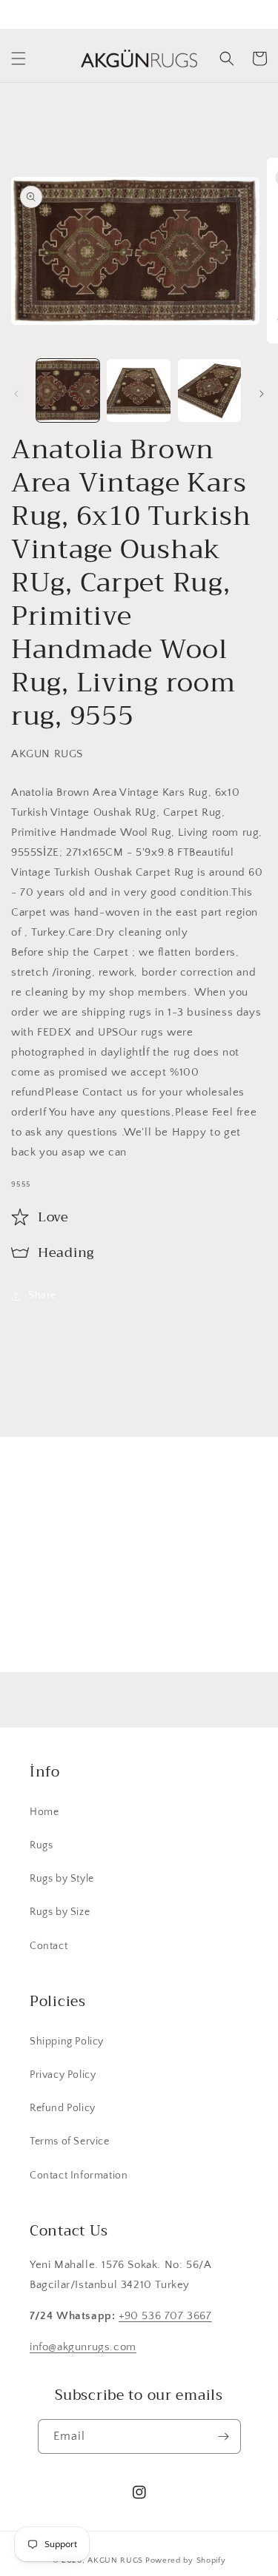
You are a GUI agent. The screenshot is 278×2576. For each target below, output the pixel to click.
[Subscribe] (231, 1626)
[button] (19, 58)
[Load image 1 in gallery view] (68, 390)
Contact (49, 1946)
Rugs (41, 1845)
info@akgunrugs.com (83, 2347)
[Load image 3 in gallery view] (209, 390)
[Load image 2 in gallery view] (138, 390)
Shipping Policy (67, 2042)
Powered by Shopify (186, 2560)
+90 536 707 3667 (165, 2316)
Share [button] (42, 1295)
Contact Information (79, 2176)
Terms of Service (70, 2141)
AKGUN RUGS (115, 2560)
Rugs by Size (60, 1912)
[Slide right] (262, 394)
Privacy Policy (63, 2075)
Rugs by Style (62, 1879)
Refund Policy (63, 2108)
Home (44, 1812)
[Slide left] (16, 394)
